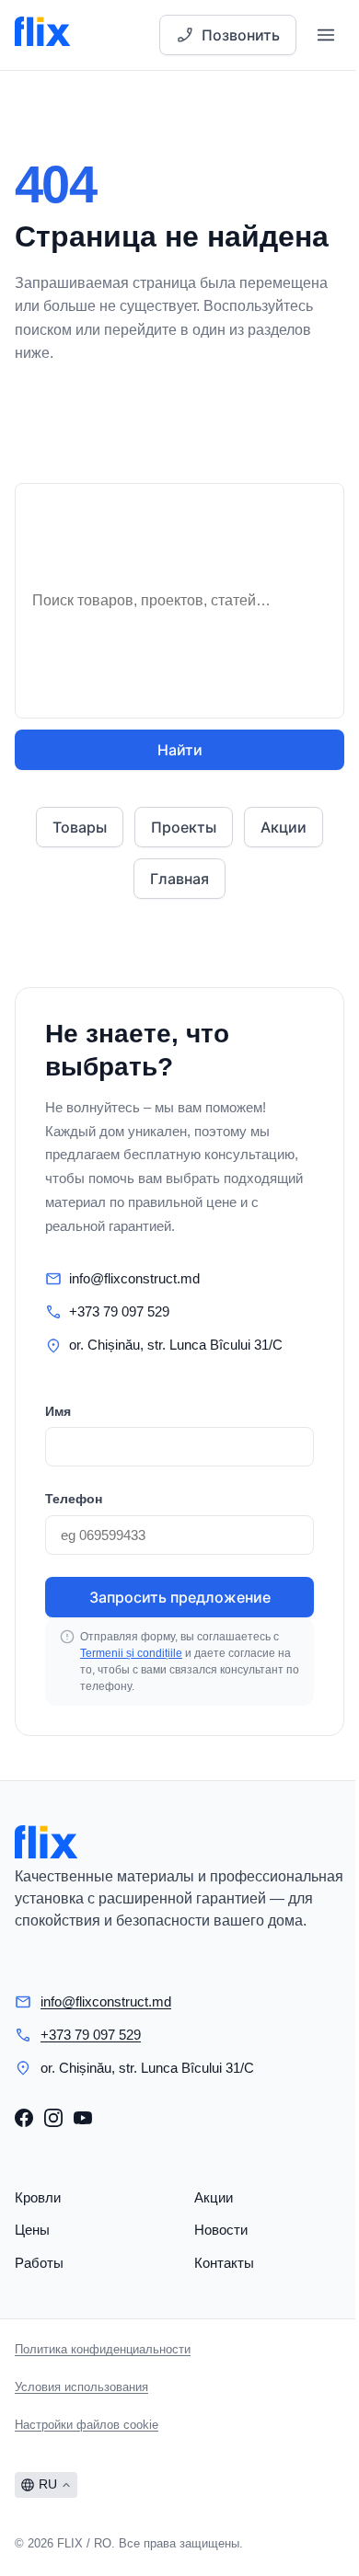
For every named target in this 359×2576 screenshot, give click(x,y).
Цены (32, 2230)
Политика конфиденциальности (103, 2349)
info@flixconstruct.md (134, 1278)
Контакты (224, 2263)
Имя (58, 1411)
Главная (179, 879)
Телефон (74, 1499)
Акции (284, 827)
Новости (221, 2230)
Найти (180, 750)
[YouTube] (83, 2118)
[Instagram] (53, 2118)
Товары (80, 827)
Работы (39, 2263)
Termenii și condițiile (131, 1653)
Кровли (38, 2197)
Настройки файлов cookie (87, 2425)
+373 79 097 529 (119, 1311)
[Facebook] (24, 2118)
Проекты (184, 827)
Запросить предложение (180, 1597)
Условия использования (81, 2387)
